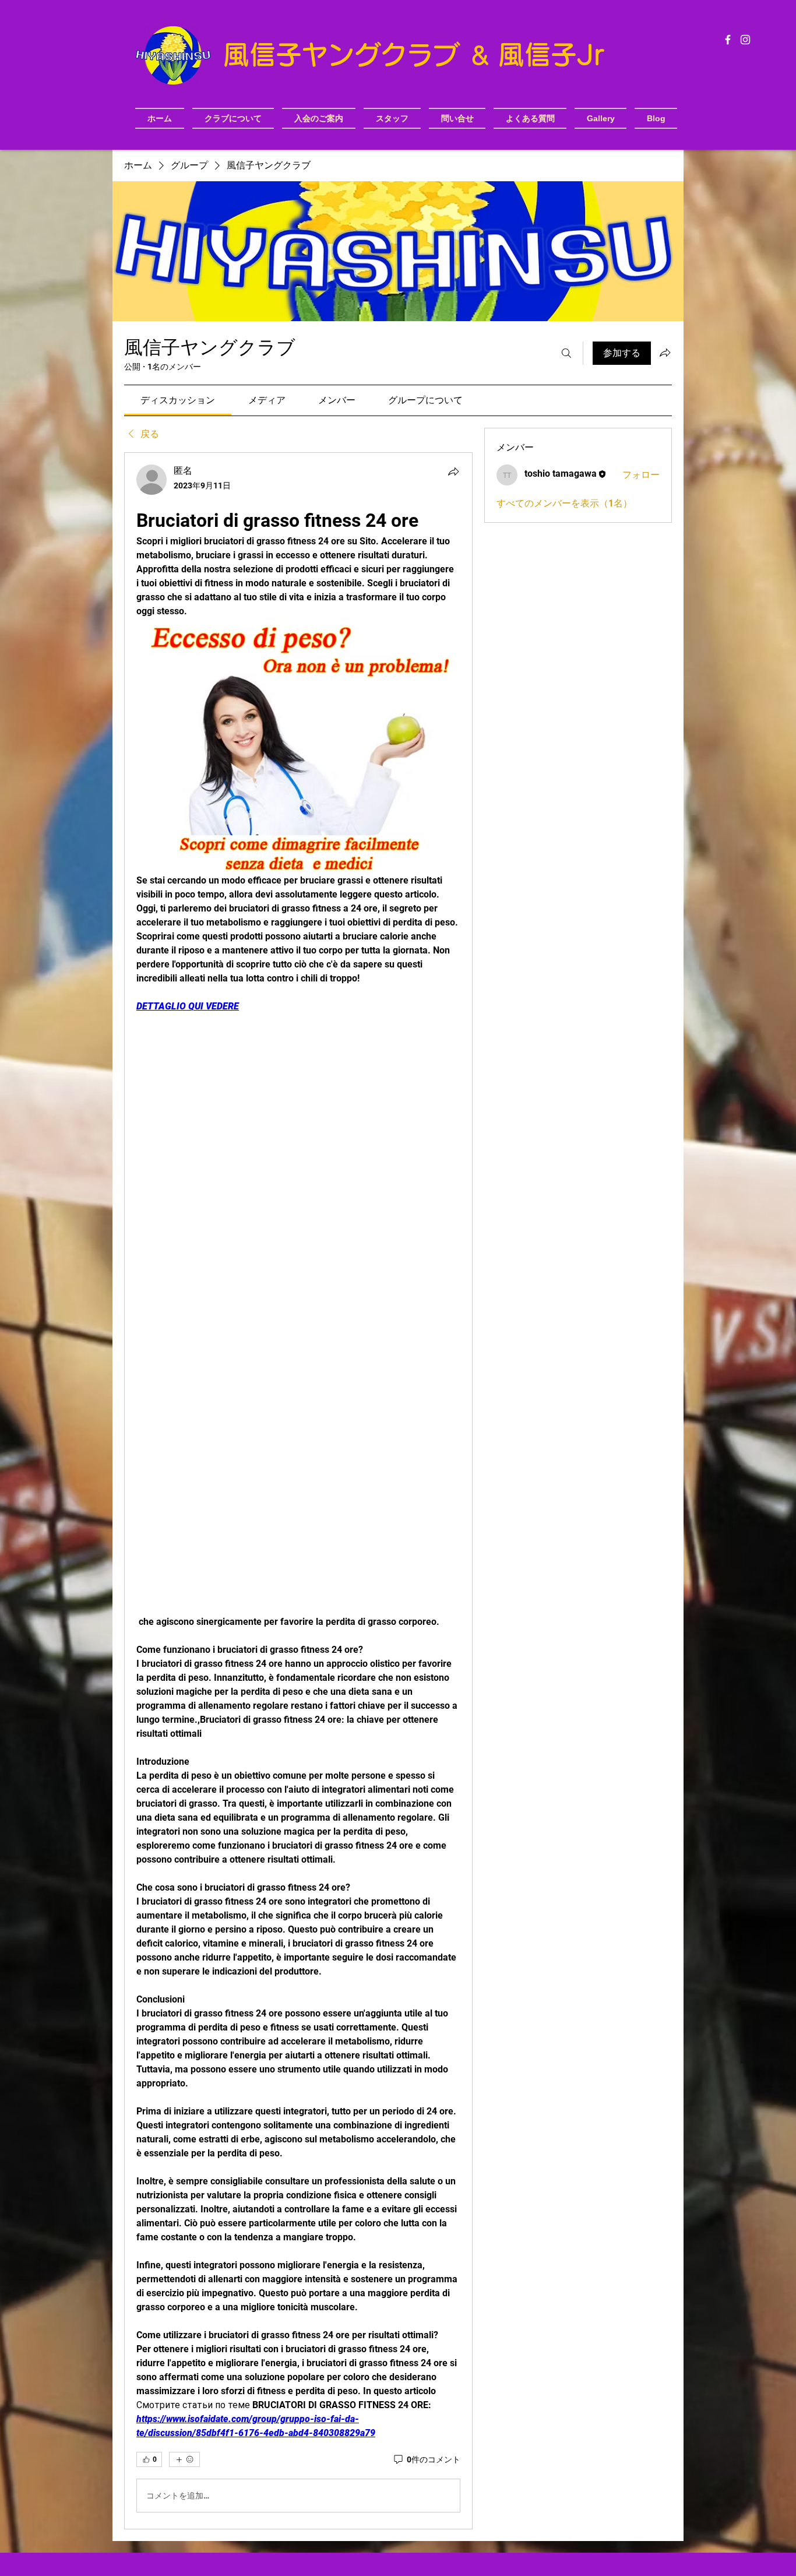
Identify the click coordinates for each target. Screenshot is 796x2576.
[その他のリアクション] (184, 2459)
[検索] (566, 353)
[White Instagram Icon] (745, 40)
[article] (298, 1491)
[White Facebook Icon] (728, 40)
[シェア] (453, 471)
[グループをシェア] (665, 353)
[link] (178, 400)
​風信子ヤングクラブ (346, 54)
